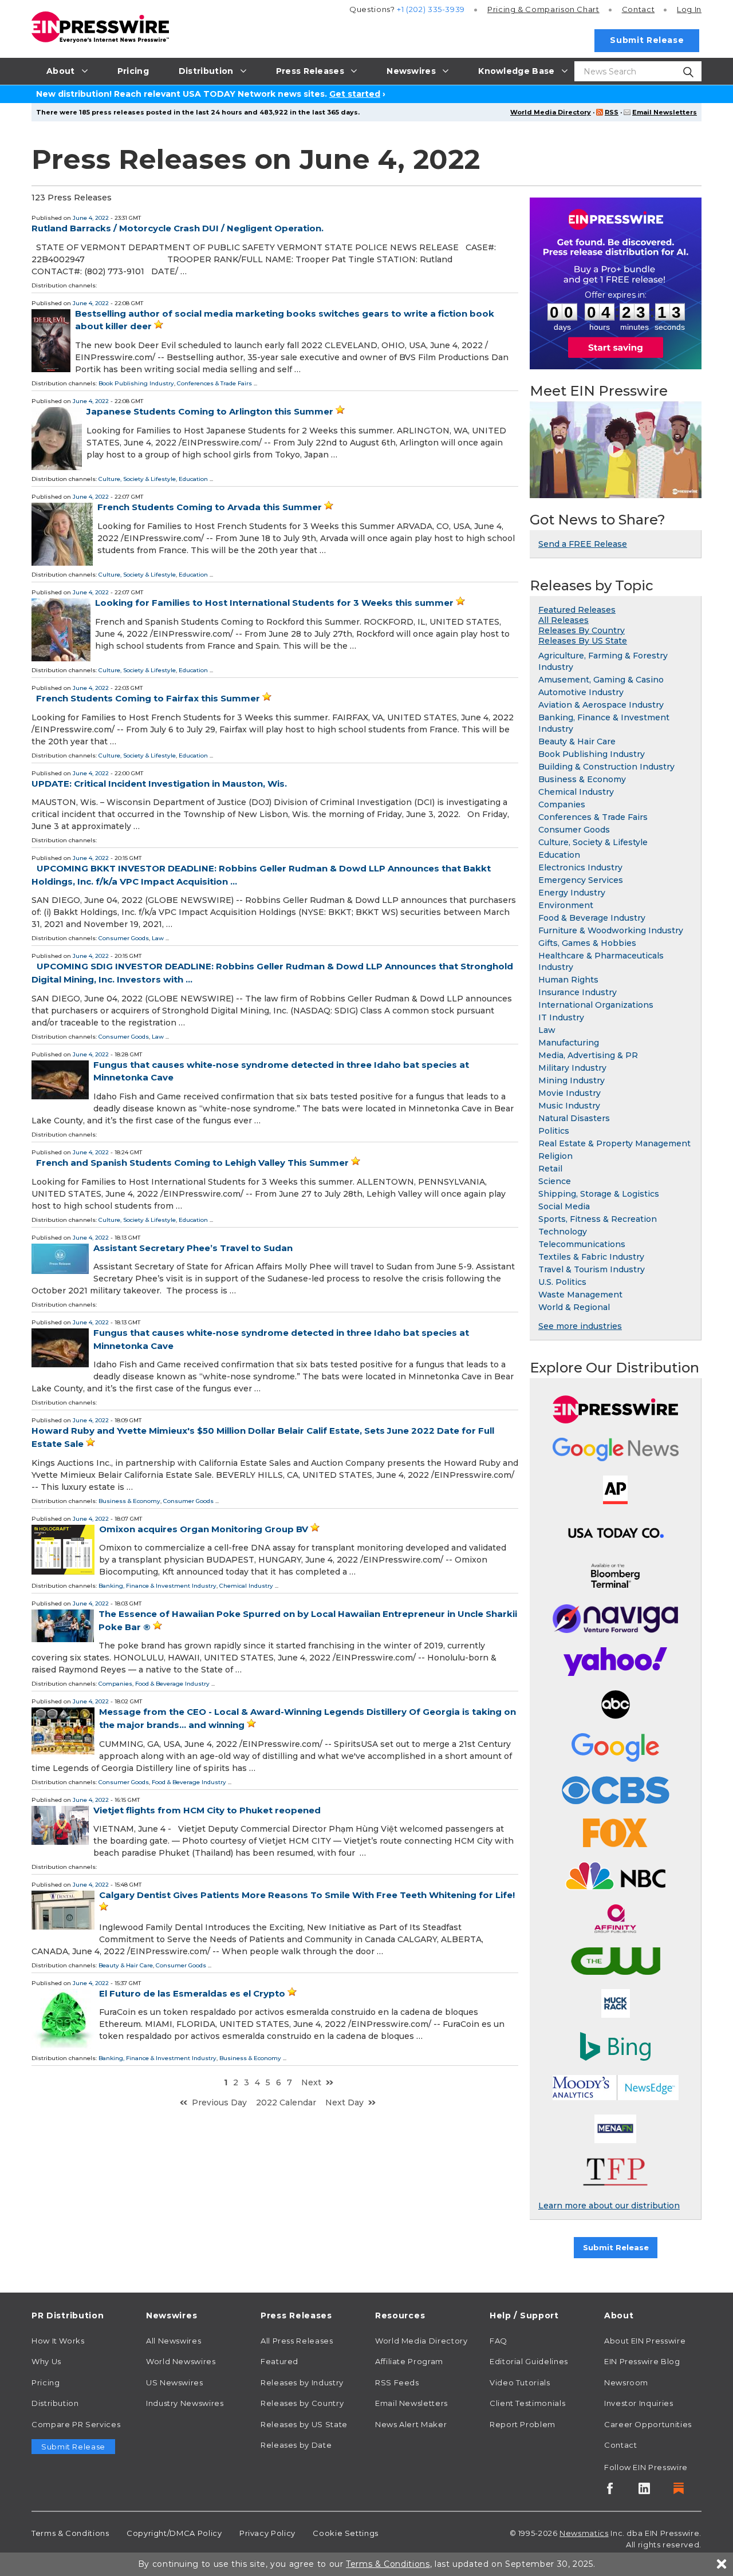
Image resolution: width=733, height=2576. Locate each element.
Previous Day (219, 2102)
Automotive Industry (581, 692)
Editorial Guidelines (529, 2361)
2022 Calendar (286, 2102)
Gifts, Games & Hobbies (587, 943)
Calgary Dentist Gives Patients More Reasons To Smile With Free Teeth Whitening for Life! (307, 1895)
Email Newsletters (665, 112)
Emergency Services (581, 880)
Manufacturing (569, 1043)
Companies (115, 1684)
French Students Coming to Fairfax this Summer (148, 698)
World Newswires (181, 2361)
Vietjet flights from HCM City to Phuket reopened (207, 1810)
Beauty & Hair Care (126, 1965)
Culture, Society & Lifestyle (137, 479)
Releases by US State (304, 2424)
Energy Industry (572, 893)
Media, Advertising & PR (588, 1055)
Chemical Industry (246, 1586)
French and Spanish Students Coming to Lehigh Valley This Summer (192, 1163)
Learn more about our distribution (609, 2206)
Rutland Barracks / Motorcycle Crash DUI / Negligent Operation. (178, 228)
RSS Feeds (397, 2382)
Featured (279, 2361)
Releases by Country (302, 2403)
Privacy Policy (267, 2533)
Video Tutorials (520, 2382)
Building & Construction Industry (606, 767)
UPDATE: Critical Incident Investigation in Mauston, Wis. (159, 784)
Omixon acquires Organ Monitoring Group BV (204, 1529)
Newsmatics (584, 2533)
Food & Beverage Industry (172, 1684)
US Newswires (175, 2382)
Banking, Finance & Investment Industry (157, 1586)
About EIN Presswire (645, 2341)
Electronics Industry (580, 867)
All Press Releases (297, 2341)
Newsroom (626, 2382)
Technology (563, 1232)
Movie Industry (570, 1093)
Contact (638, 9)
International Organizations (596, 1005)
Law (158, 938)
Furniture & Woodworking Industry (611, 930)
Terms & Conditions (70, 2533)
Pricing (543, 9)
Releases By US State (583, 641)
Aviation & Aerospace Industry (601, 705)
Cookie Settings (346, 2533)
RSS (612, 112)
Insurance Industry (578, 992)
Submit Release (647, 40)
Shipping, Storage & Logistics (599, 1194)
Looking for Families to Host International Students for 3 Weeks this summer (274, 603)
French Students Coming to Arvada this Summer (210, 507)
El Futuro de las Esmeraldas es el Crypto (192, 1993)
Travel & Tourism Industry (592, 1269)
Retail (550, 1169)
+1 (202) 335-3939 (431, 9)
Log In (689, 9)
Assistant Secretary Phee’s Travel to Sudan (193, 1248)
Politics (554, 1131)
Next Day (344, 2102)
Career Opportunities (648, 2424)
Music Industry (569, 1106)
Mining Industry (572, 1080)
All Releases (563, 620)
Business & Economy (129, 1501)
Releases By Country (582, 630)
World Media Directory (551, 112)
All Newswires (174, 2341)
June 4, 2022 (91, 218)
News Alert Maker (411, 2424)
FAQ (498, 2341)
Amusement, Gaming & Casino (601, 680)
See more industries (580, 1326)
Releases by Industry (302, 2382)
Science (555, 1181)
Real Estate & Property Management (614, 1143)
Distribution (55, 2403)
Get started (355, 94)
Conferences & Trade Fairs (214, 383)
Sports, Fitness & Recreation (598, 1219)
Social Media (564, 1206)
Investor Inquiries (639, 2403)
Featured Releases (577, 610)
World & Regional (574, 1307)
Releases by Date (296, 2445)
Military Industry (572, 1068)
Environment (566, 905)
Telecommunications (582, 1244)
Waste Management (580, 1295)
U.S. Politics (562, 1282)
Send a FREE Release (583, 544)
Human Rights (568, 980)
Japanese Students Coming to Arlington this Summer (210, 411)
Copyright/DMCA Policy (174, 2533)
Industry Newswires (185, 2403)
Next (311, 2082)
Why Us (46, 2361)
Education (193, 479)
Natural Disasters (574, 1118)
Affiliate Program (409, 2361)
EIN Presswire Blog (642, 2361)
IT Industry (561, 1017)
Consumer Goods (124, 938)
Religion (555, 1156)
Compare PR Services (76, 2424)
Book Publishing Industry (136, 383)
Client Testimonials (527, 2403)
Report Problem (523, 2424)
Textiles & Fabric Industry (591, 1257)
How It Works (58, 2341)
